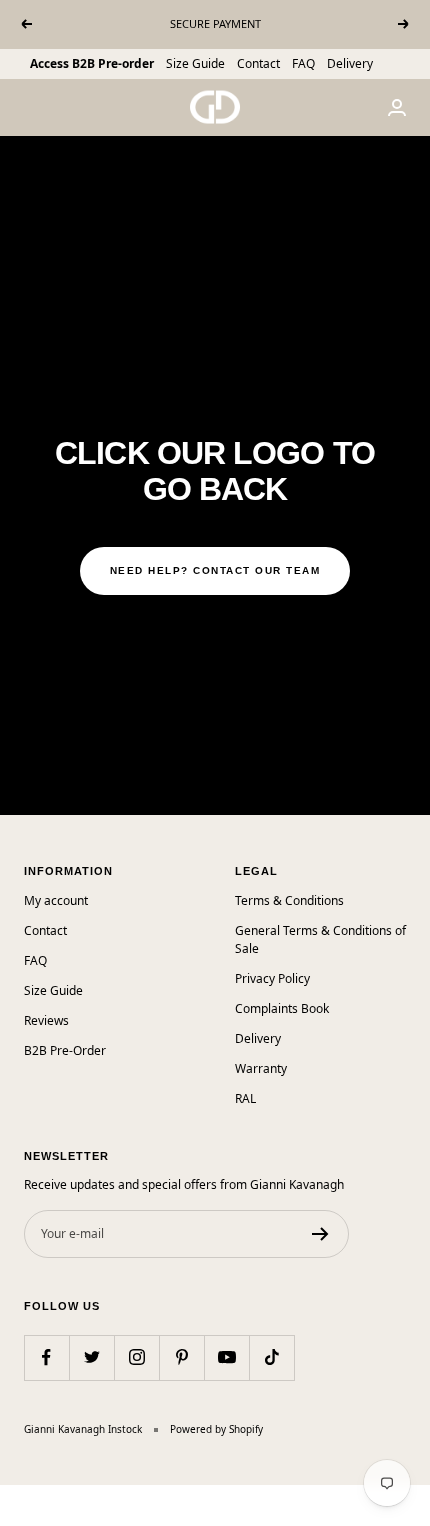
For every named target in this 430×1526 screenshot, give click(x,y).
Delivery (350, 63)
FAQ (303, 63)
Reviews (46, 1020)
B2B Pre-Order (65, 1050)
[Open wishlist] (15, 1496)
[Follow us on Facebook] (46, 1357)
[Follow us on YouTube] (226, 1357)
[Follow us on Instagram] (136, 1357)
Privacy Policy (272, 978)
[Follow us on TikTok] (271, 1357)
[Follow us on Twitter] (91, 1357)
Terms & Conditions (289, 900)
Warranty (261, 1068)
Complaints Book (282, 1008)
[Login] (397, 107)
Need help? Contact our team (215, 570)
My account (56, 900)
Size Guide (195, 63)
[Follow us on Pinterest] (181, 1357)
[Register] (320, 1234)
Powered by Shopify (216, 1429)
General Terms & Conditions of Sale (320, 939)
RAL (245, 1098)
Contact (258, 63)
